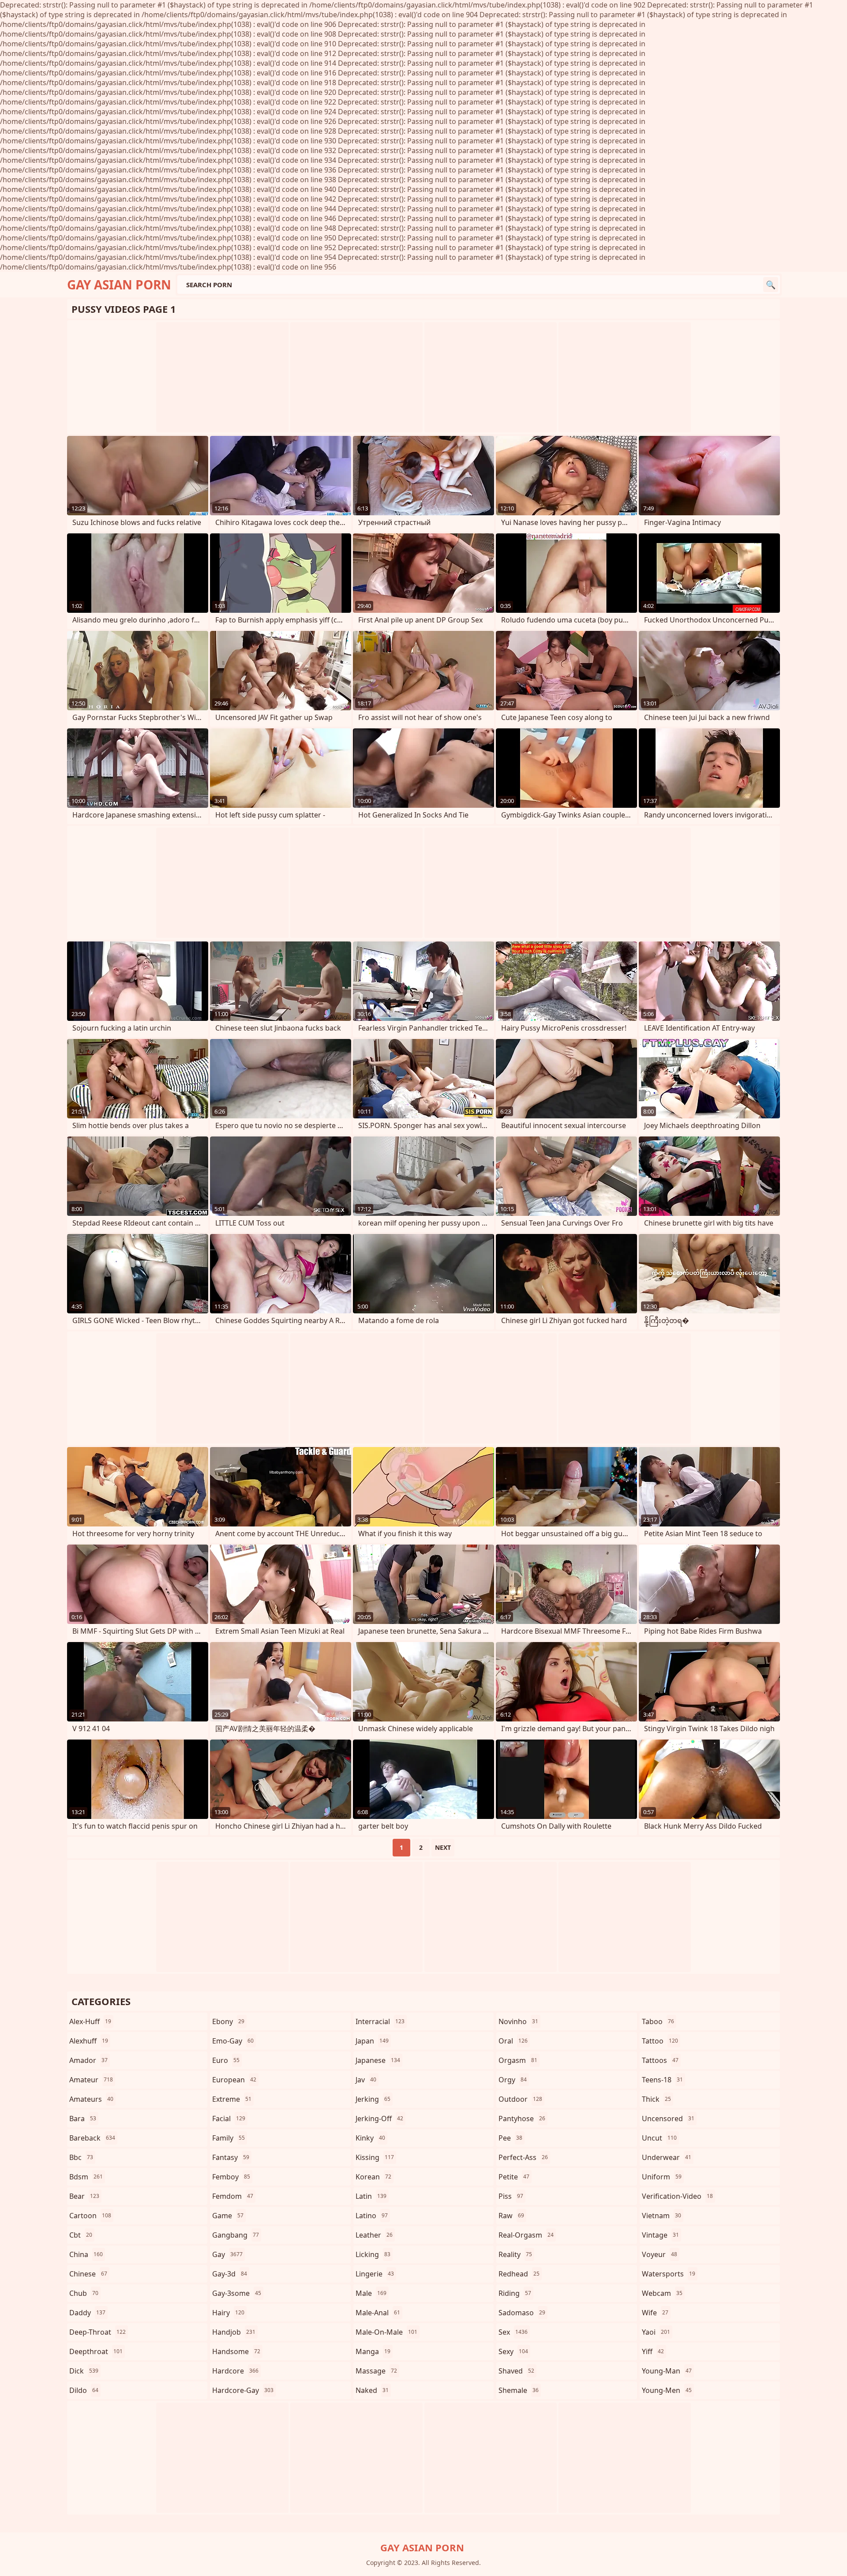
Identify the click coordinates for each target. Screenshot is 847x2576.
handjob (234, 2332)
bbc (81, 2157)
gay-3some (237, 2293)
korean (373, 2177)
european (234, 2080)
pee (510, 2138)
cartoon (90, 2216)
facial (229, 2119)
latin (371, 2196)
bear (84, 2196)
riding (515, 2293)
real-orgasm (526, 2235)
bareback (92, 2138)
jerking (373, 2099)
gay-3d (230, 2274)
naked (372, 2390)
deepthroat (96, 2351)
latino (372, 2216)
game (228, 2216)
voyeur (660, 2254)
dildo (84, 2390)
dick (84, 2371)
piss (511, 2196)
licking (373, 2254)
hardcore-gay (243, 2390)
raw (511, 2216)
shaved (516, 2371)
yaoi (656, 2332)
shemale (519, 2390)
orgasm (518, 2060)
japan (372, 2041)
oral (513, 2041)
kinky (370, 2138)
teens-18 (662, 2080)
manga (373, 2351)
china (86, 2254)
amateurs (91, 2099)
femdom (233, 2196)
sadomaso (522, 2313)
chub (84, 2293)
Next (443, 1847)
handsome (236, 2351)
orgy (513, 2080)
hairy (228, 2313)
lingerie (375, 2274)
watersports (669, 2274)
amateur (91, 2080)
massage (376, 2371)
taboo (658, 2021)
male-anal (378, 2313)
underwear (667, 2157)
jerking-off (379, 2119)
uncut (659, 2138)
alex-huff (90, 2021)
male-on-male (386, 2332)
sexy (513, 2351)
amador (88, 2060)
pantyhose (522, 2119)
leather (374, 2235)
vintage (660, 2235)
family (229, 2138)
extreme (232, 2099)
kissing (375, 2157)
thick (656, 2099)
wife (655, 2313)
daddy (87, 2313)
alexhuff (89, 2041)
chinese (88, 2274)
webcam (662, 2293)
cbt (81, 2235)
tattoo (660, 2041)
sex (513, 2332)
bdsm (86, 2177)
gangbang (236, 2235)
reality (515, 2254)
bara (83, 2119)
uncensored (668, 2119)
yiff (653, 2351)
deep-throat (97, 2332)
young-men (667, 2390)
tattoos (660, 2060)
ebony (228, 2021)
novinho (518, 2021)
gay (227, 2254)
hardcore (235, 2371)
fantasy (231, 2157)
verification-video (677, 2196)
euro (226, 2060)
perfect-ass (523, 2157)
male (371, 2293)
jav (366, 2080)
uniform (662, 2177)
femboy (231, 2177)
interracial (380, 2021)
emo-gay (233, 2041)
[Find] (771, 285)
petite (514, 2177)
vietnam (661, 2216)
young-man (667, 2371)
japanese (378, 2060)
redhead (519, 2274)
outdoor (520, 2099)
